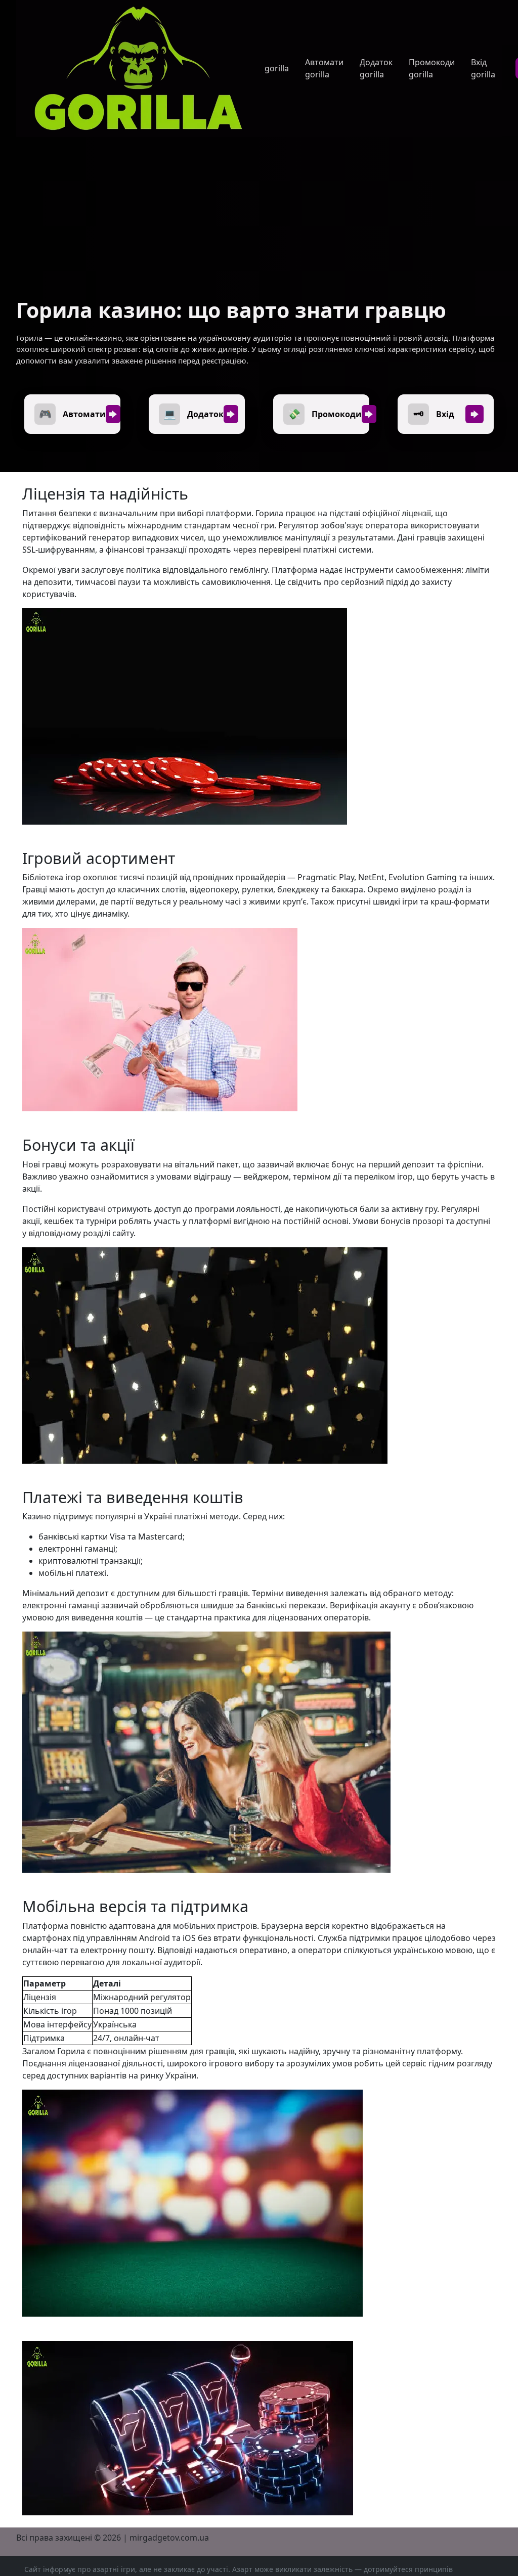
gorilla (277, 68)
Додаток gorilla (376, 68)
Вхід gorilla (483, 68)
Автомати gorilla (324, 68)
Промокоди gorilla (432, 68)
